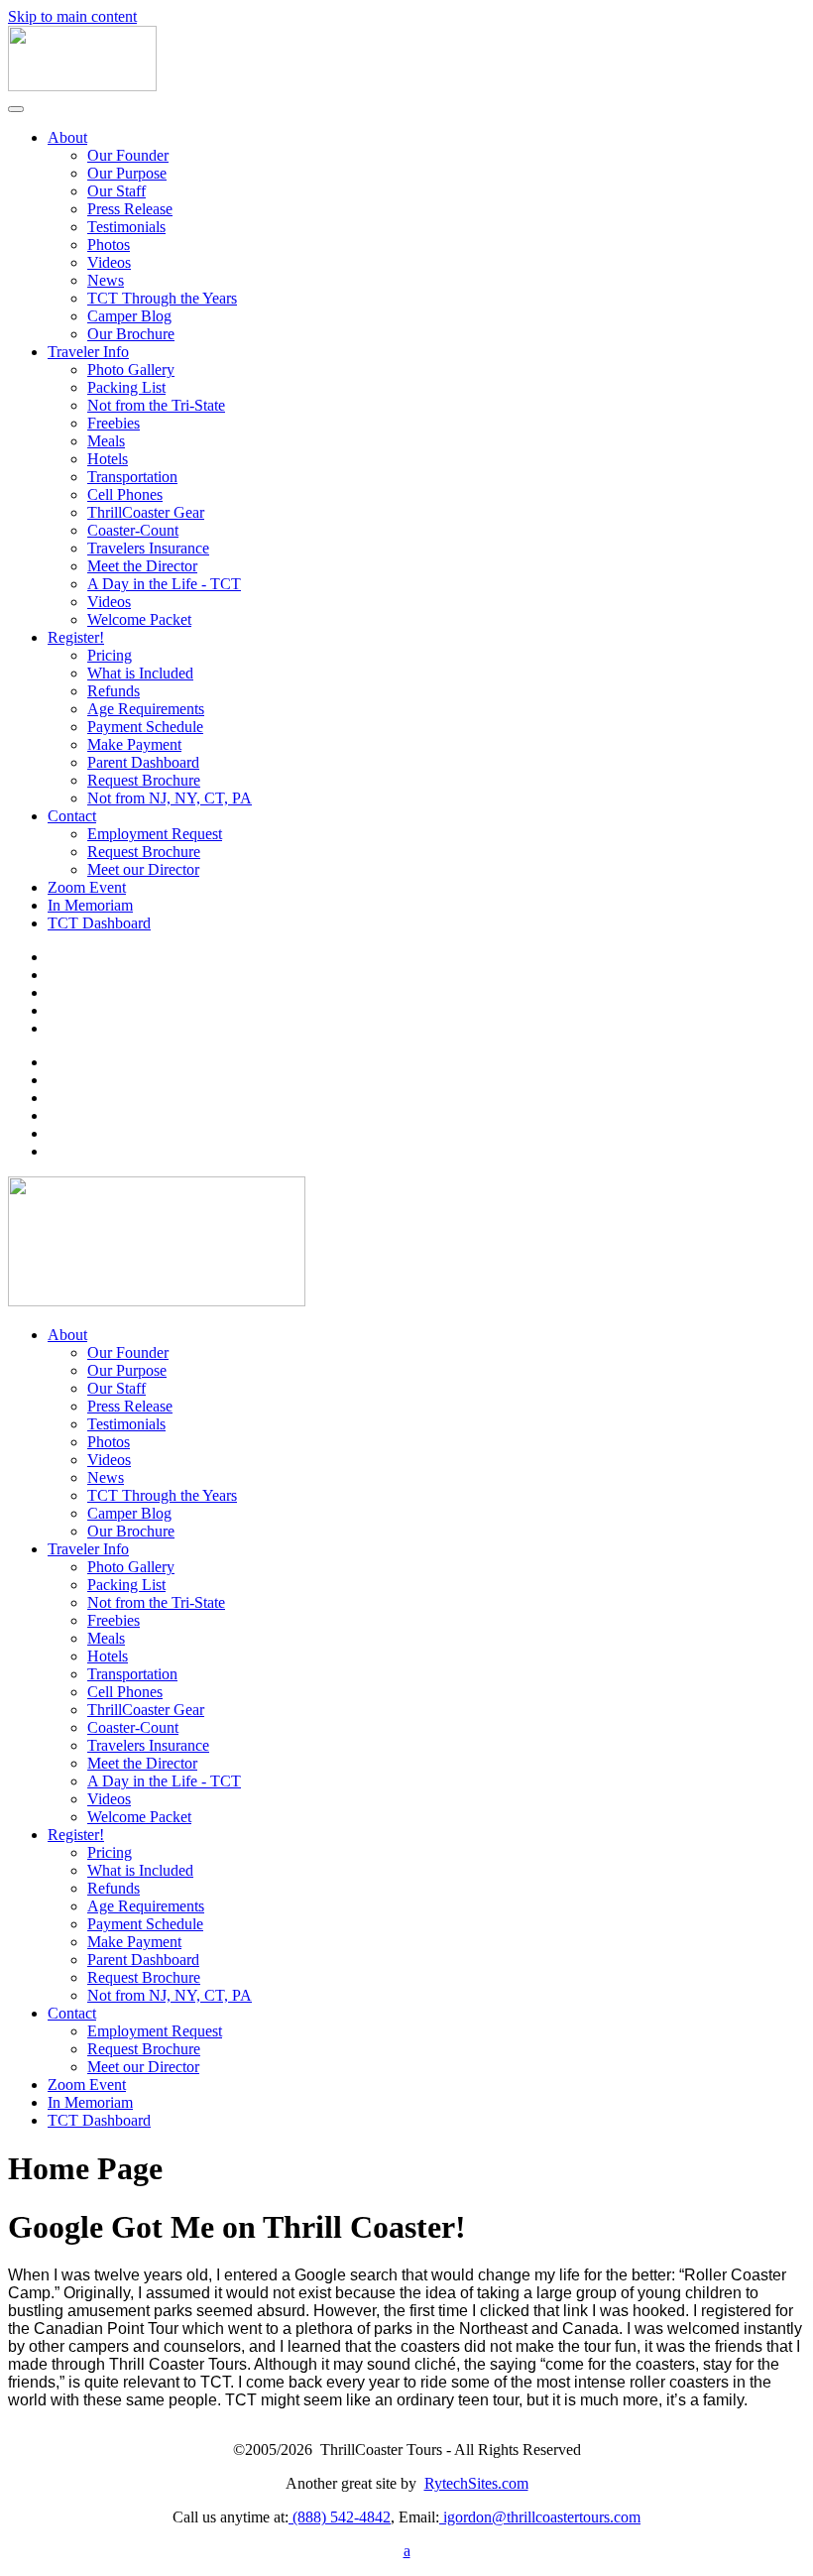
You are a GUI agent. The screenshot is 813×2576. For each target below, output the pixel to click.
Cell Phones (125, 494)
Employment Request (155, 834)
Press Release (130, 209)
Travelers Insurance (148, 548)
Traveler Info (88, 352)
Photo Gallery (131, 369)
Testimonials (126, 227)
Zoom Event (87, 887)
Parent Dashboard (143, 762)
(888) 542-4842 (340, 2517)
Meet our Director (143, 869)
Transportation (132, 477)
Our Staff (116, 191)
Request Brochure (144, 780)
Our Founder (128, 155)
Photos (109, 245)
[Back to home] (82, 86)
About (67, 137)
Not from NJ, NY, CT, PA (170, 798)
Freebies (114, 423)
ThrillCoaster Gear (146, 512)
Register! (76, 637)
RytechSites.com (476, 2483)
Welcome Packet (139, 619)
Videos (109, 262)
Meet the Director (142, 566)
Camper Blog (129, 316)
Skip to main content (72, 16)
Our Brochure (131, 334)
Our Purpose (127, 173)
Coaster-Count (133, 530)
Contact (72, 816)
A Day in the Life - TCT (164, 584)
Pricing (110, 655)
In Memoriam (90, 905)
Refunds (114, 691)
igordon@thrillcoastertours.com (540, 2517)
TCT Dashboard (99, 923)
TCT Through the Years (162, 298)
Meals (106, 441)
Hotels (108, 459)
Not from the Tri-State (156, 405)
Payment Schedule (145, 727)
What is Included (140, 673)
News (106, 280)
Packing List (126, 387)
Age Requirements (146, 709)
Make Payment (134, 744)
